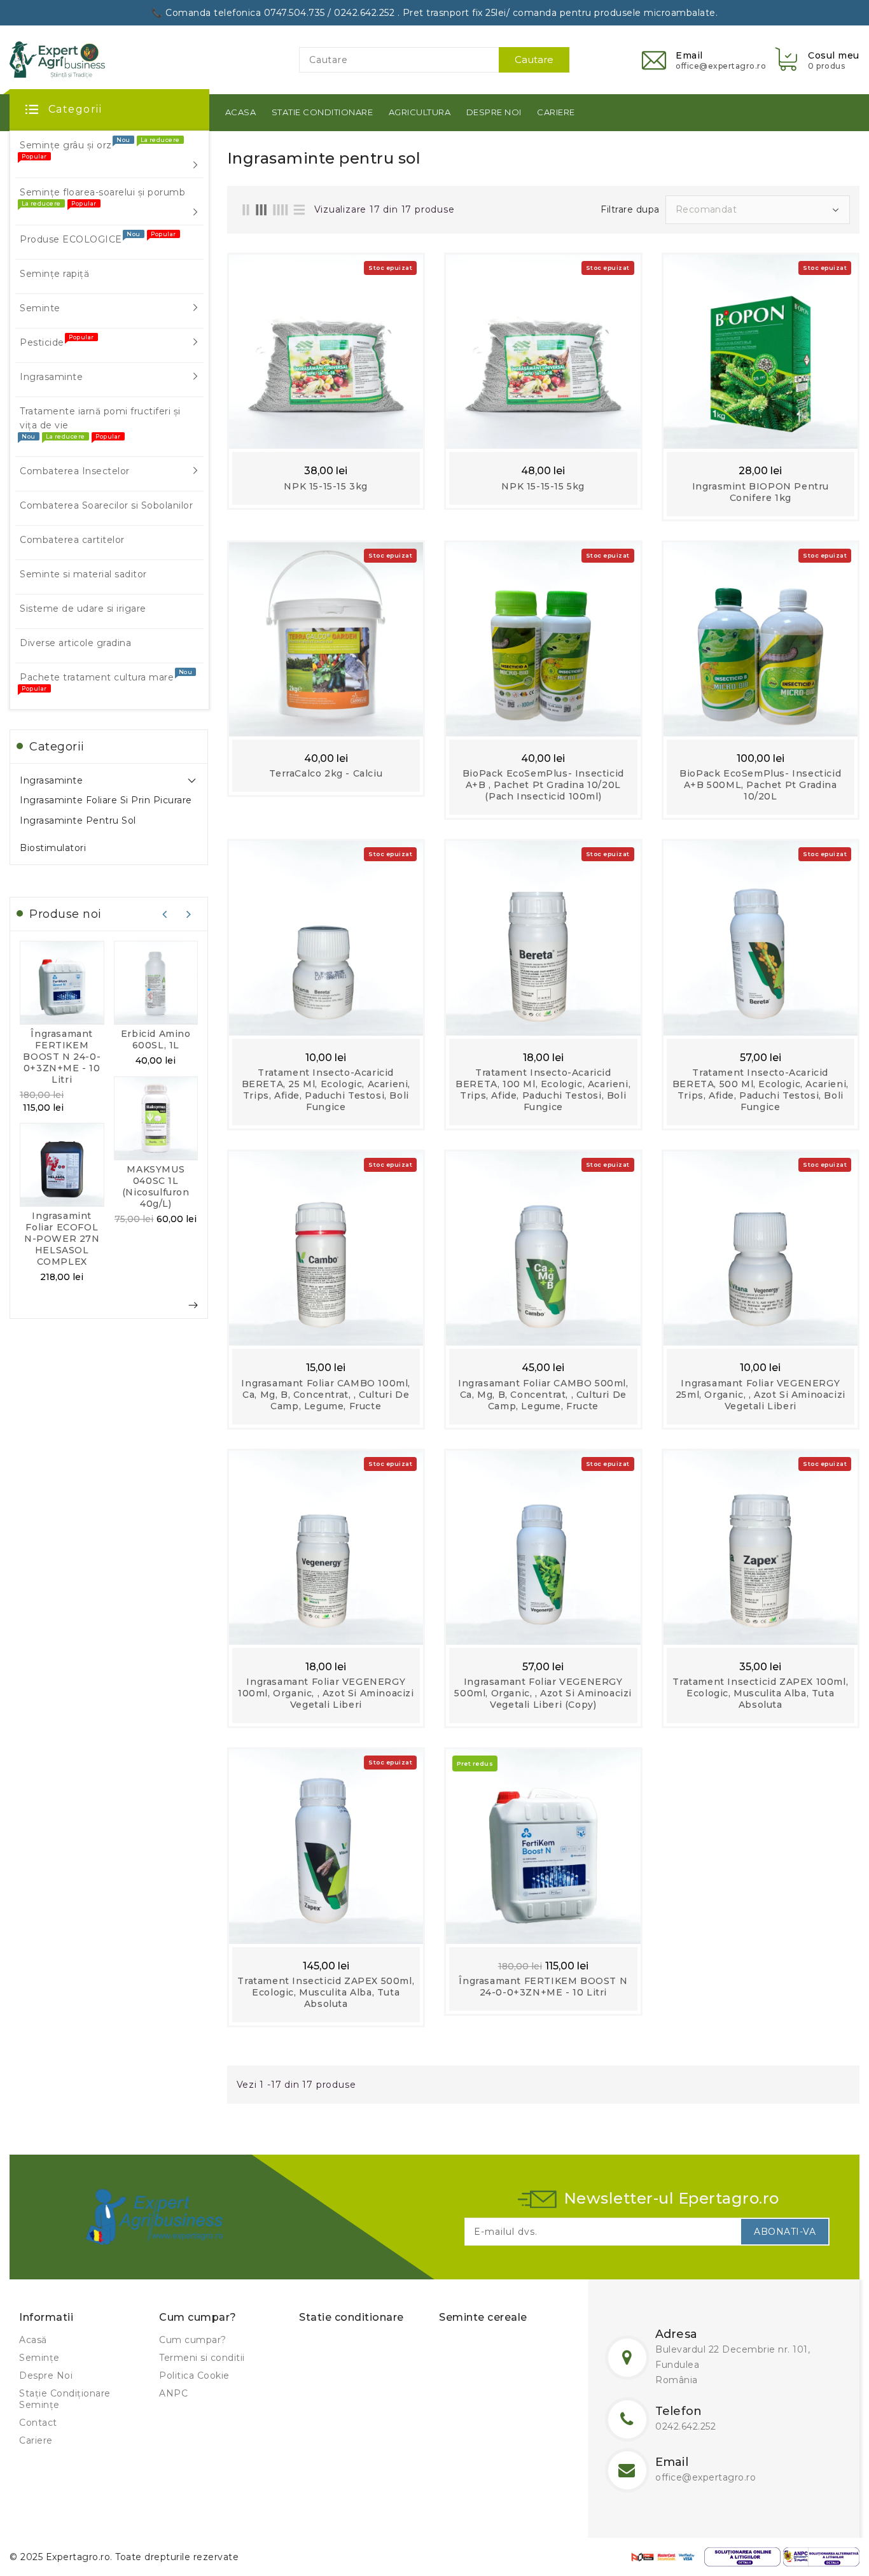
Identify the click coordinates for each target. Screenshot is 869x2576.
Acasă (33, 2340)
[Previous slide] (165, 914)
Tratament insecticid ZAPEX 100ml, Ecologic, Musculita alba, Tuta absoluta (760, 1693)
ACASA (241, 112)
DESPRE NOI (494, 112)
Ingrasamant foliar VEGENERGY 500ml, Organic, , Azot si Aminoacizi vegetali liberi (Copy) (543, 1693)
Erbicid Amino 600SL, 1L (156, 1039)
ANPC (173, 2393)
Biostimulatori (53, 848)
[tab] (109, 780)
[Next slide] (189, 914)
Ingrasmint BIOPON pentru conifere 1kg (761, 492)
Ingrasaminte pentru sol (78, 820)
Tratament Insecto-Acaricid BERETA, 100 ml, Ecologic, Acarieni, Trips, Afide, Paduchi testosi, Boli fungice (543, 1090)
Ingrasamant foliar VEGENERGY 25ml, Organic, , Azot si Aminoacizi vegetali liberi (761, 1395)
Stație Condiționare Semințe (65, 2399)
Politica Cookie (194, 2375)
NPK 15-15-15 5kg (543, 486)
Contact (38, 2423)
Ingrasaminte (51, 780)
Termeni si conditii (202, 2358)
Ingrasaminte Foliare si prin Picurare (106, 800)
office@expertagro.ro (706, 2477)
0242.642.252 (685, 2426)
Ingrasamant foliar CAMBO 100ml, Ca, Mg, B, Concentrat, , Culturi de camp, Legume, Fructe (326, 1395)
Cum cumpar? (193, 2340)
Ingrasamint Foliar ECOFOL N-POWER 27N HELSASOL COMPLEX (62, 1239)
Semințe (39, 2358)
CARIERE (556, 112)
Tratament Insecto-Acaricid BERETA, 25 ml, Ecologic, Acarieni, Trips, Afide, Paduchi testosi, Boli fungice (326, 1090)
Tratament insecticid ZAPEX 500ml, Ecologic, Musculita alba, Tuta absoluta (326, 1992)
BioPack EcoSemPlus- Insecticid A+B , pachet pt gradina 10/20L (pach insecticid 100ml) (543, 785)
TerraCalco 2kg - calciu (326, 773)
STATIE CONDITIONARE (323, 112)
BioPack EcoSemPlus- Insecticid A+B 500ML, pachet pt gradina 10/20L (760, 785)
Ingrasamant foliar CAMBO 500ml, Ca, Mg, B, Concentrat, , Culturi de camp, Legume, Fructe (543, 1395)
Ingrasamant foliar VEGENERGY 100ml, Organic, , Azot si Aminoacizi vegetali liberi (326, 1693)
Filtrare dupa (630, 209)
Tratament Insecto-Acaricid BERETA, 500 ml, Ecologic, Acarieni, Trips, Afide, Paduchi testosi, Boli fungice (761, 1090)
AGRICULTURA (420, 112)
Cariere (36, 2440)
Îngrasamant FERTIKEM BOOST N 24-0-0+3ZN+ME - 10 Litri (62, 1057)
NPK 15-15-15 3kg (326, 486)
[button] (816, 60)
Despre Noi (46, 2375)
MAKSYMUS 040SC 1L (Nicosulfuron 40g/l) (156, 1186)
